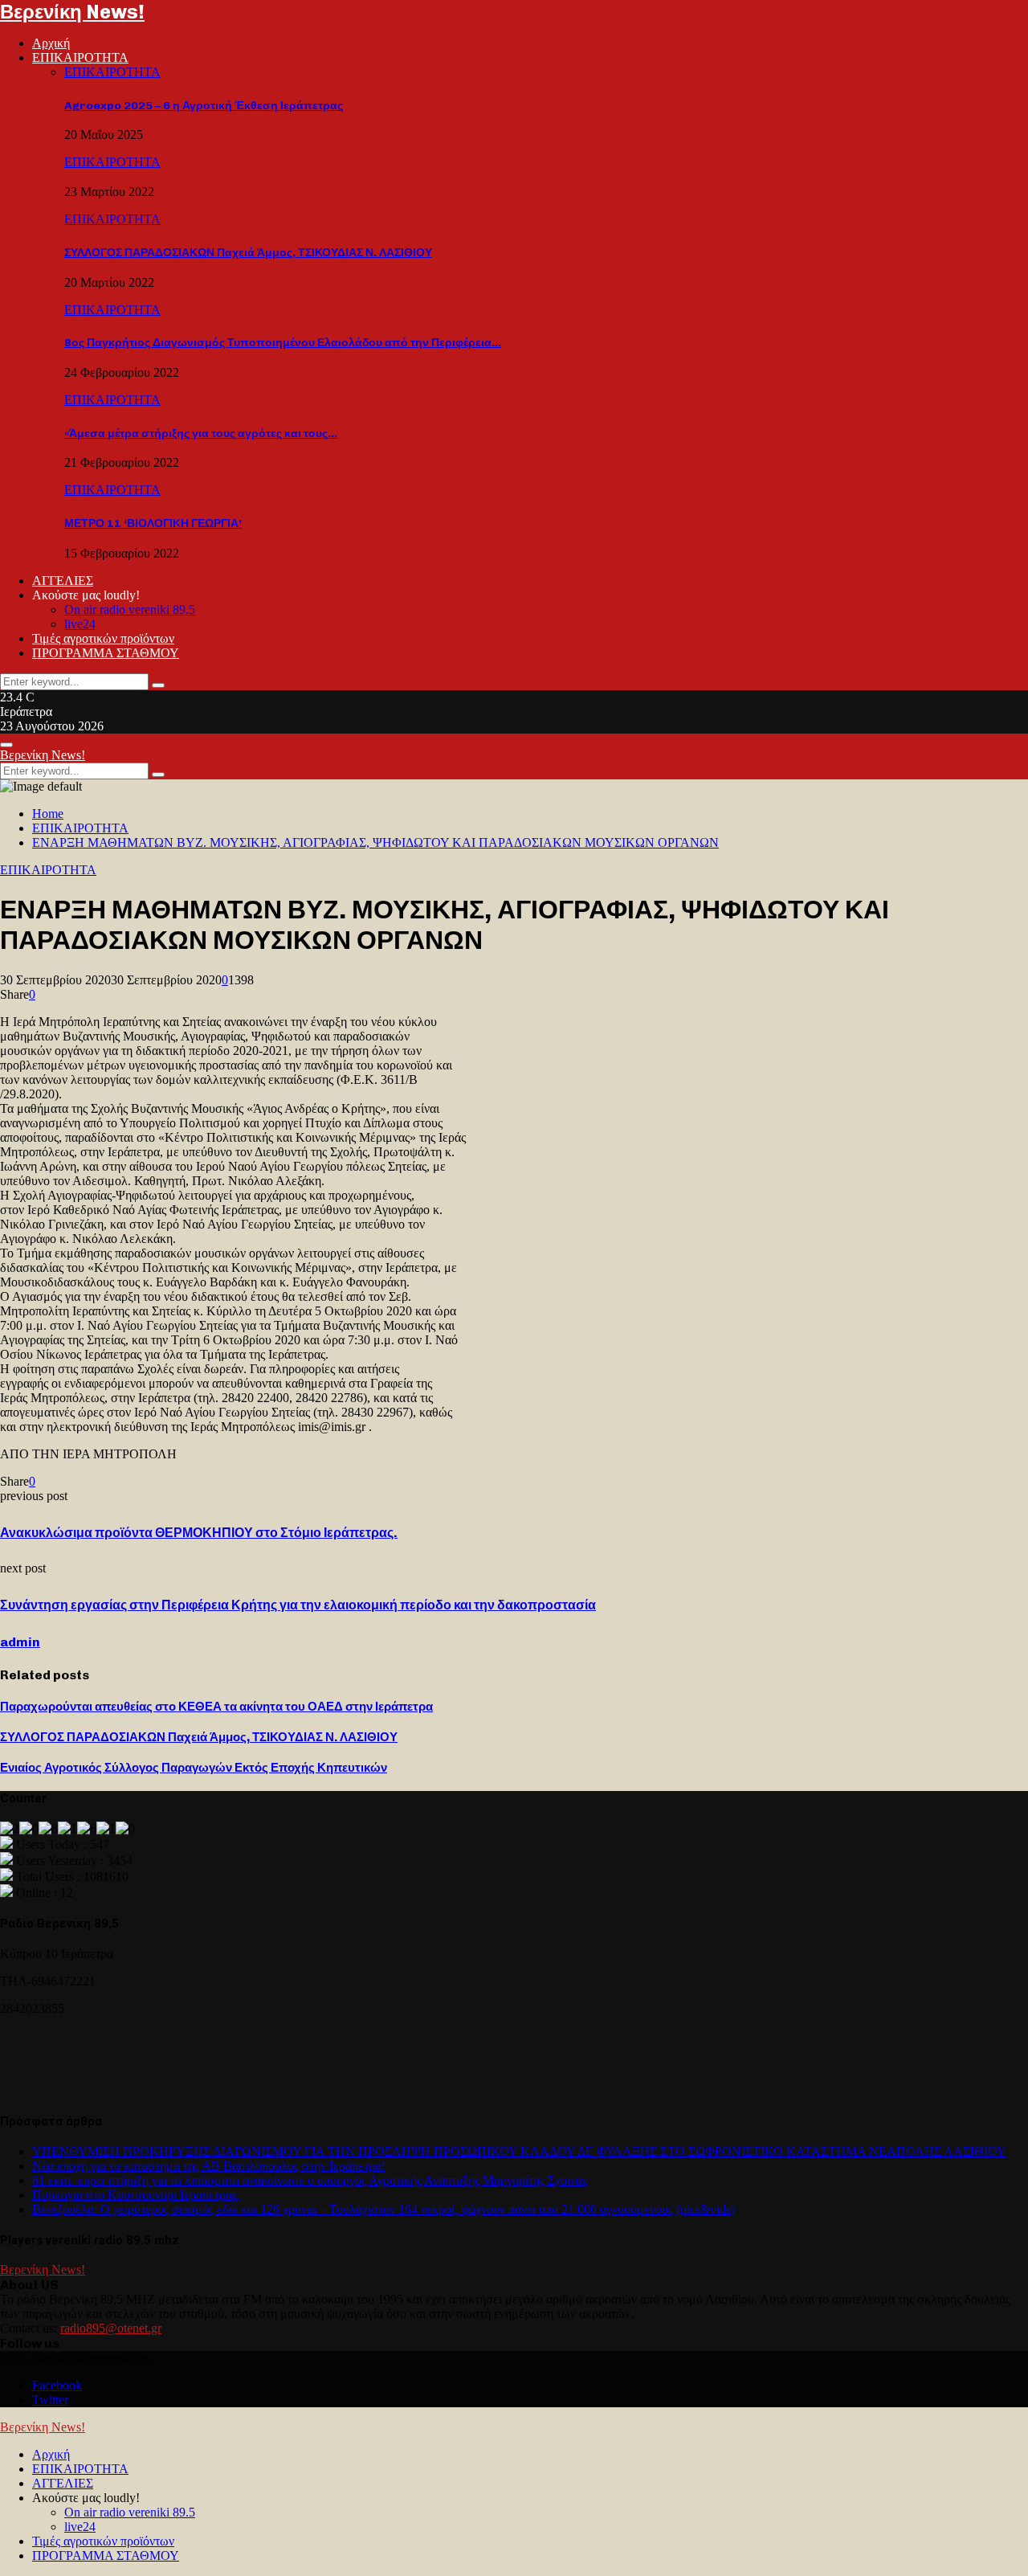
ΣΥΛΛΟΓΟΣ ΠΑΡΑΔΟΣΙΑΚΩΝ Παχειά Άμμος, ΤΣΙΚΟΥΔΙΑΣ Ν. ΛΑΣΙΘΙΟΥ (248, 253)
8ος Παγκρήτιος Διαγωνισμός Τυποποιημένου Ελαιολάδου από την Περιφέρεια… (283, 343)
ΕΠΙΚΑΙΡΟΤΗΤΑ (80, 57)
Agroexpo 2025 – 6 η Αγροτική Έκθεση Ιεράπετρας (204, 106)
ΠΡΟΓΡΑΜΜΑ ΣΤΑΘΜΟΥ (106, 653)
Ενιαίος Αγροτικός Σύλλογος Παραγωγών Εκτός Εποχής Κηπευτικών (194, 1768)
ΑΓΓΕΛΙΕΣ (63, 581)
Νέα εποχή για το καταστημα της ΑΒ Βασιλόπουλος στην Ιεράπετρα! (209, 2166)
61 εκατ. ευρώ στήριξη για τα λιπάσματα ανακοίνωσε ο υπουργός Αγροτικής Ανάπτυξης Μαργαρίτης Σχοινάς (310, 2180)
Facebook (57, 2385)
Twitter (50, 2400)
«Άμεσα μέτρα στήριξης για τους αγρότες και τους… (201, 433)
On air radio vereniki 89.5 (130, 609)
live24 (80, 624)
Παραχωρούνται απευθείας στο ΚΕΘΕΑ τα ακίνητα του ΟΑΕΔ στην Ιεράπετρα (216, 1707)
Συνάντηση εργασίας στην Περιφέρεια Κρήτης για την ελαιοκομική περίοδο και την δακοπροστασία (298, 1605)
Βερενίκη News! (72, 12)
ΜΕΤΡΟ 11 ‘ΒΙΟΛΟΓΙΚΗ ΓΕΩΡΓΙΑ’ (153, 523)
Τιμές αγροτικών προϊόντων (103, 638)
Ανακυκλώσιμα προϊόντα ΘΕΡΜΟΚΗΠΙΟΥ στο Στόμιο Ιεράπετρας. (199, 1533)
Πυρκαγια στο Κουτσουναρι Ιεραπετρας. (136, 2195)
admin (20, 1642)
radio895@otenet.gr (111, 2328)
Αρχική (51, 43)
